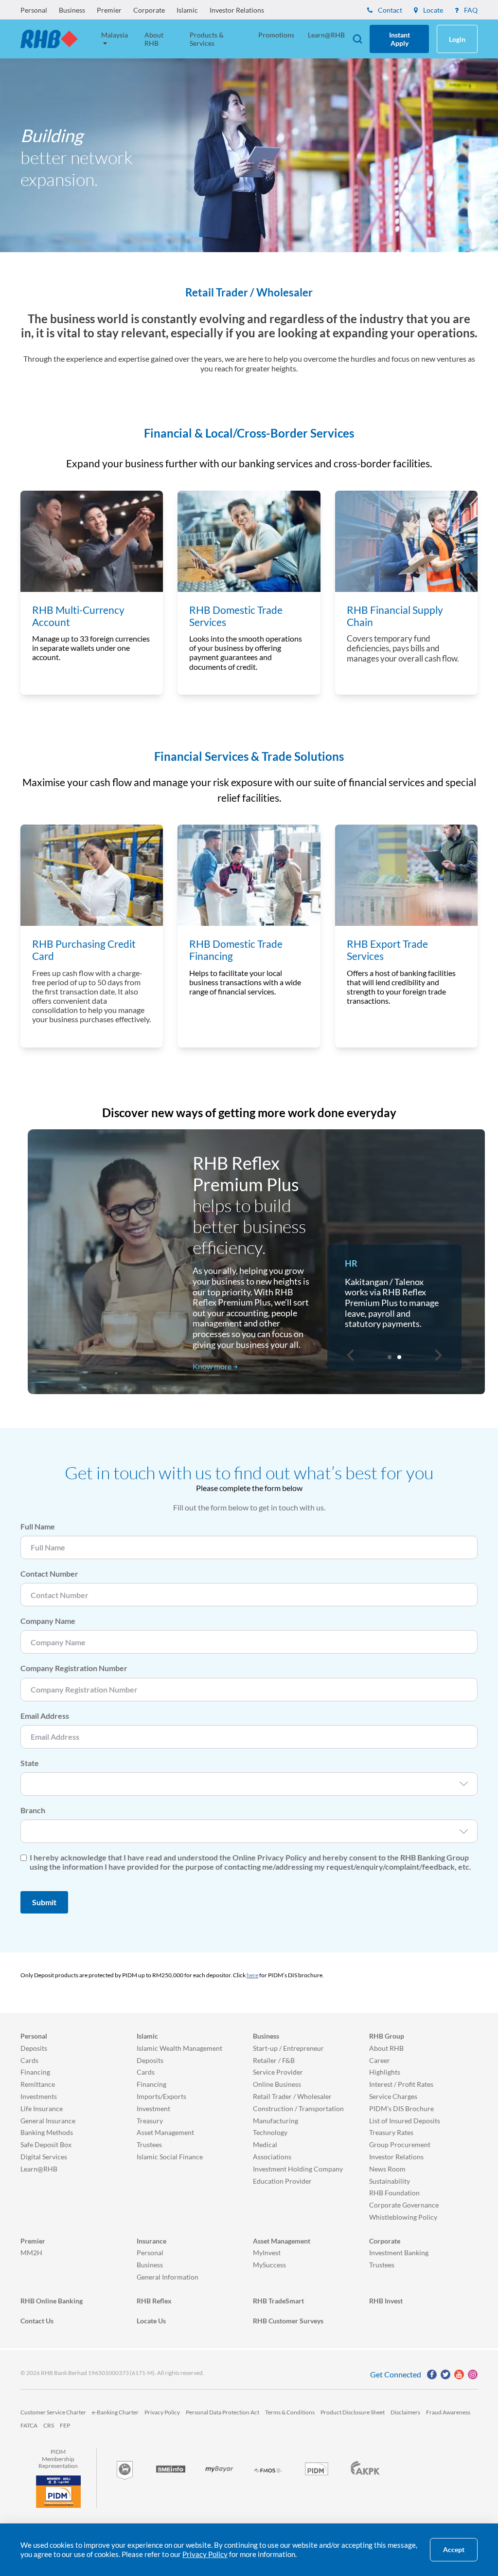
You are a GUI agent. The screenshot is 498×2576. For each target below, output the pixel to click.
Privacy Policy (162, 2412)
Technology (270, 2132)
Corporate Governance (404, 2205)
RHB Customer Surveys (288, 2321)
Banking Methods (47, 2132)
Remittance (38, 2084)
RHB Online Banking (52, 2301)
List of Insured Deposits (405, 2121)
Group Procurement (400, 2144)
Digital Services (44, 2157)
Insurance (151, 2241)
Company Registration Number (74, 1668)
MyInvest (267, 2253)
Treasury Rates (391, 2132)
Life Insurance (42, 2108)
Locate (432, 10)
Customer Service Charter (53, 2412)
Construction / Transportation (298, 2108)
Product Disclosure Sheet (353, 2412)
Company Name (48, 1621)
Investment (153, 2108)
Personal (34, 10)
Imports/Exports (161, 2096)
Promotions (276, 35)
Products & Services (207, 39)
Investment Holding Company (298, 2169)
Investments (39, 2096)
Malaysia (115, 35)
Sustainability (390, 2181)
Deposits (34, 2048)
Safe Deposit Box (46, 2144)
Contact (389, 10)
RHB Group (387, 2036)
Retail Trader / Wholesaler (292, 2096)
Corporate (149, 10)
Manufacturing (276, 2121)
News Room (387, 2169)
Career (380, 2060)
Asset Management (165, 2132)
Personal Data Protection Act (222, 2412)
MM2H (31, 2253)
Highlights (385, 2072)
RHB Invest (386, 2301)
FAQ (470, 10)
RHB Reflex (154, 2301)
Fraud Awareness (448, 2412)
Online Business (277, 2084)
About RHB (154, 39)
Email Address (45, 1716)
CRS (49, 2425)
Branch (33, 1810)
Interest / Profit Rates (401, 2084)
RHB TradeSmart (278, 2301)
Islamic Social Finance (170, 2157)
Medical (265, 2144)
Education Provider (282, 2181)
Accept (454, 2550)
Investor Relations (237, 10)
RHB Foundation (394, 2193)
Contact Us (37, 2321)
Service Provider (278, 2072)
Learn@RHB (326, 35)
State (30, 1763)
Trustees (149, 2144)
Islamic (187, 10)
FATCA (29, 2425)
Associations (272, 2157)
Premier (109, 10)
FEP (65, 2425)
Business (72, 10)
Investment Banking (399, 2253)
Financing (35, 2072)
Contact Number (49, 1573)
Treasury (150, 2121)
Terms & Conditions (290, 2412)
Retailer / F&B (274, 2060)
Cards (29, 2060)
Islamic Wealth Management (179, 2048)
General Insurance (48, 2121)
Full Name (38, 1526)
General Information (168, 2277)
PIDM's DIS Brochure (401, 2108)
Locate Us (151, 2321)
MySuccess (269, 2265)
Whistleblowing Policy (403, 2217)
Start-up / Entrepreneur (288, 2048)
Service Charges (393, 2096)
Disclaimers (405, 2412)
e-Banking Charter (115, 2412)
